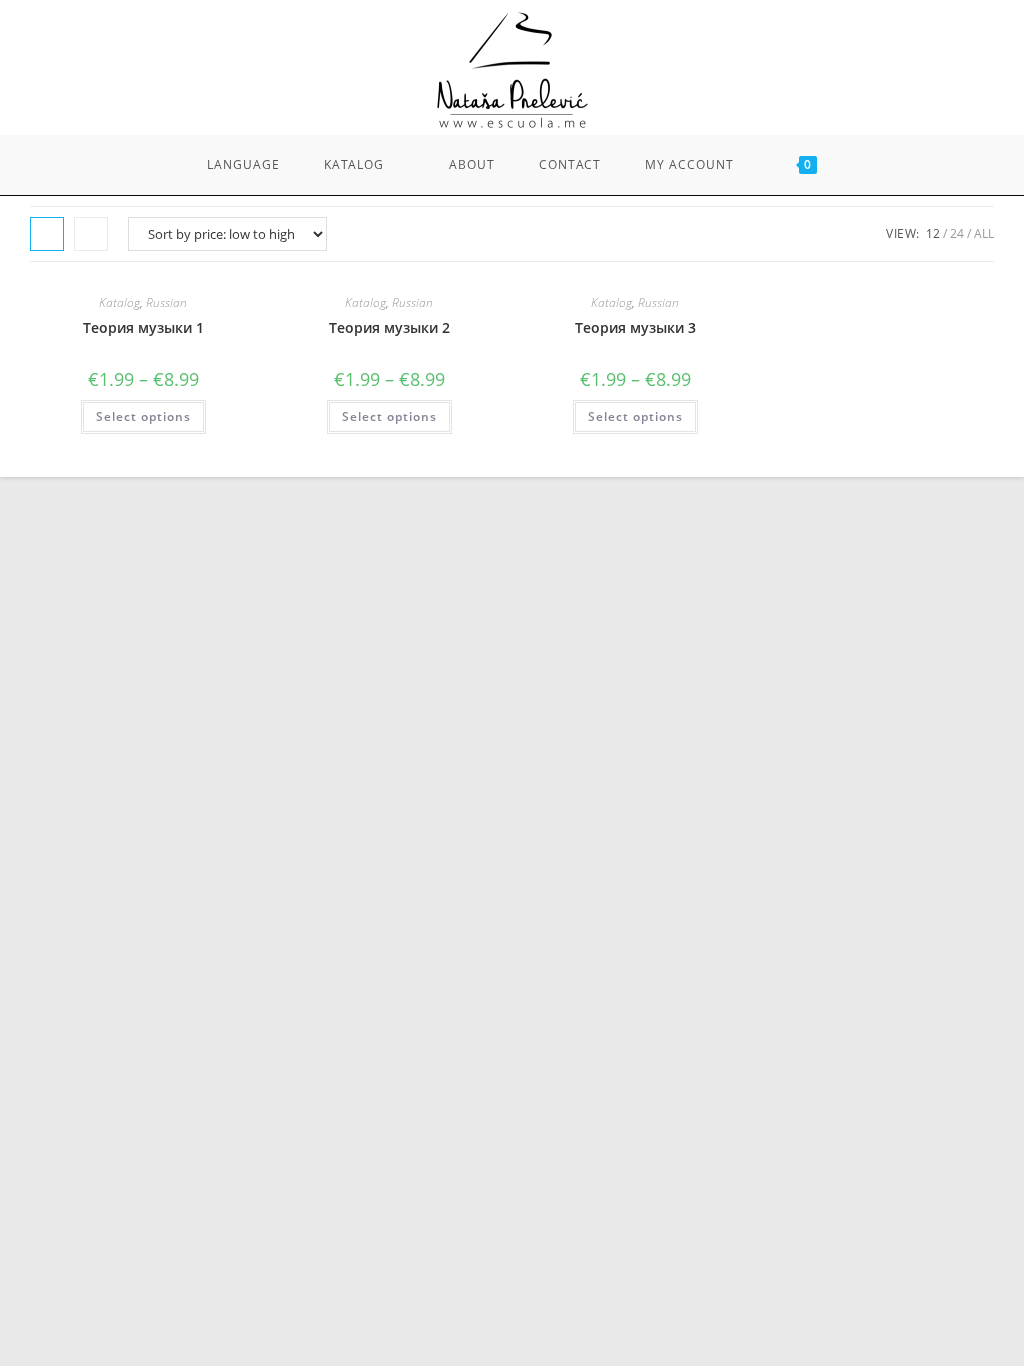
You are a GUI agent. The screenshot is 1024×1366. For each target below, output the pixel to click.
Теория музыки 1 (143, 327)
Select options (143, 416)
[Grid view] (47, 234)
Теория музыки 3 (635, 327)
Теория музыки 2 (389, 327)
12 (933, 233)
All (984, 233)
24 (957, 233)
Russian (166, 302)
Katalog (119, 302)
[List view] (91, 234)
